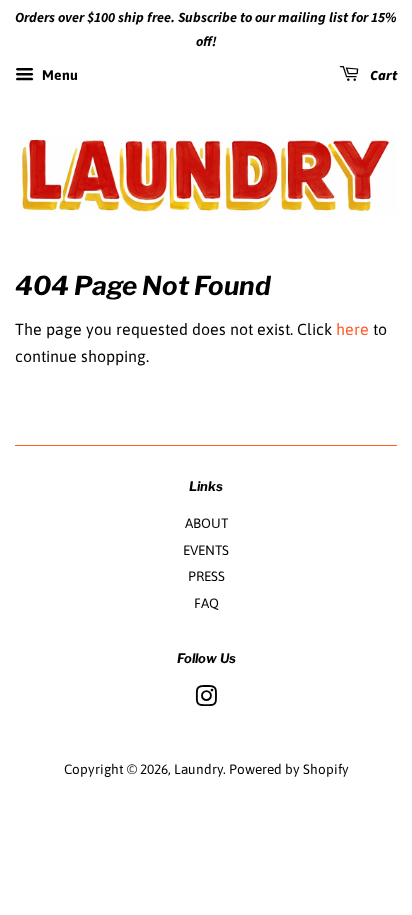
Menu (58, 75)
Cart (382, 76)
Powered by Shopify (289, 769)
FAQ (206, 603)
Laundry (198, 769)
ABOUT (206, 523)
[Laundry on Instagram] (206, 700)
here (352, 329)
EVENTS (206, 550)
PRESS (206, 576)
